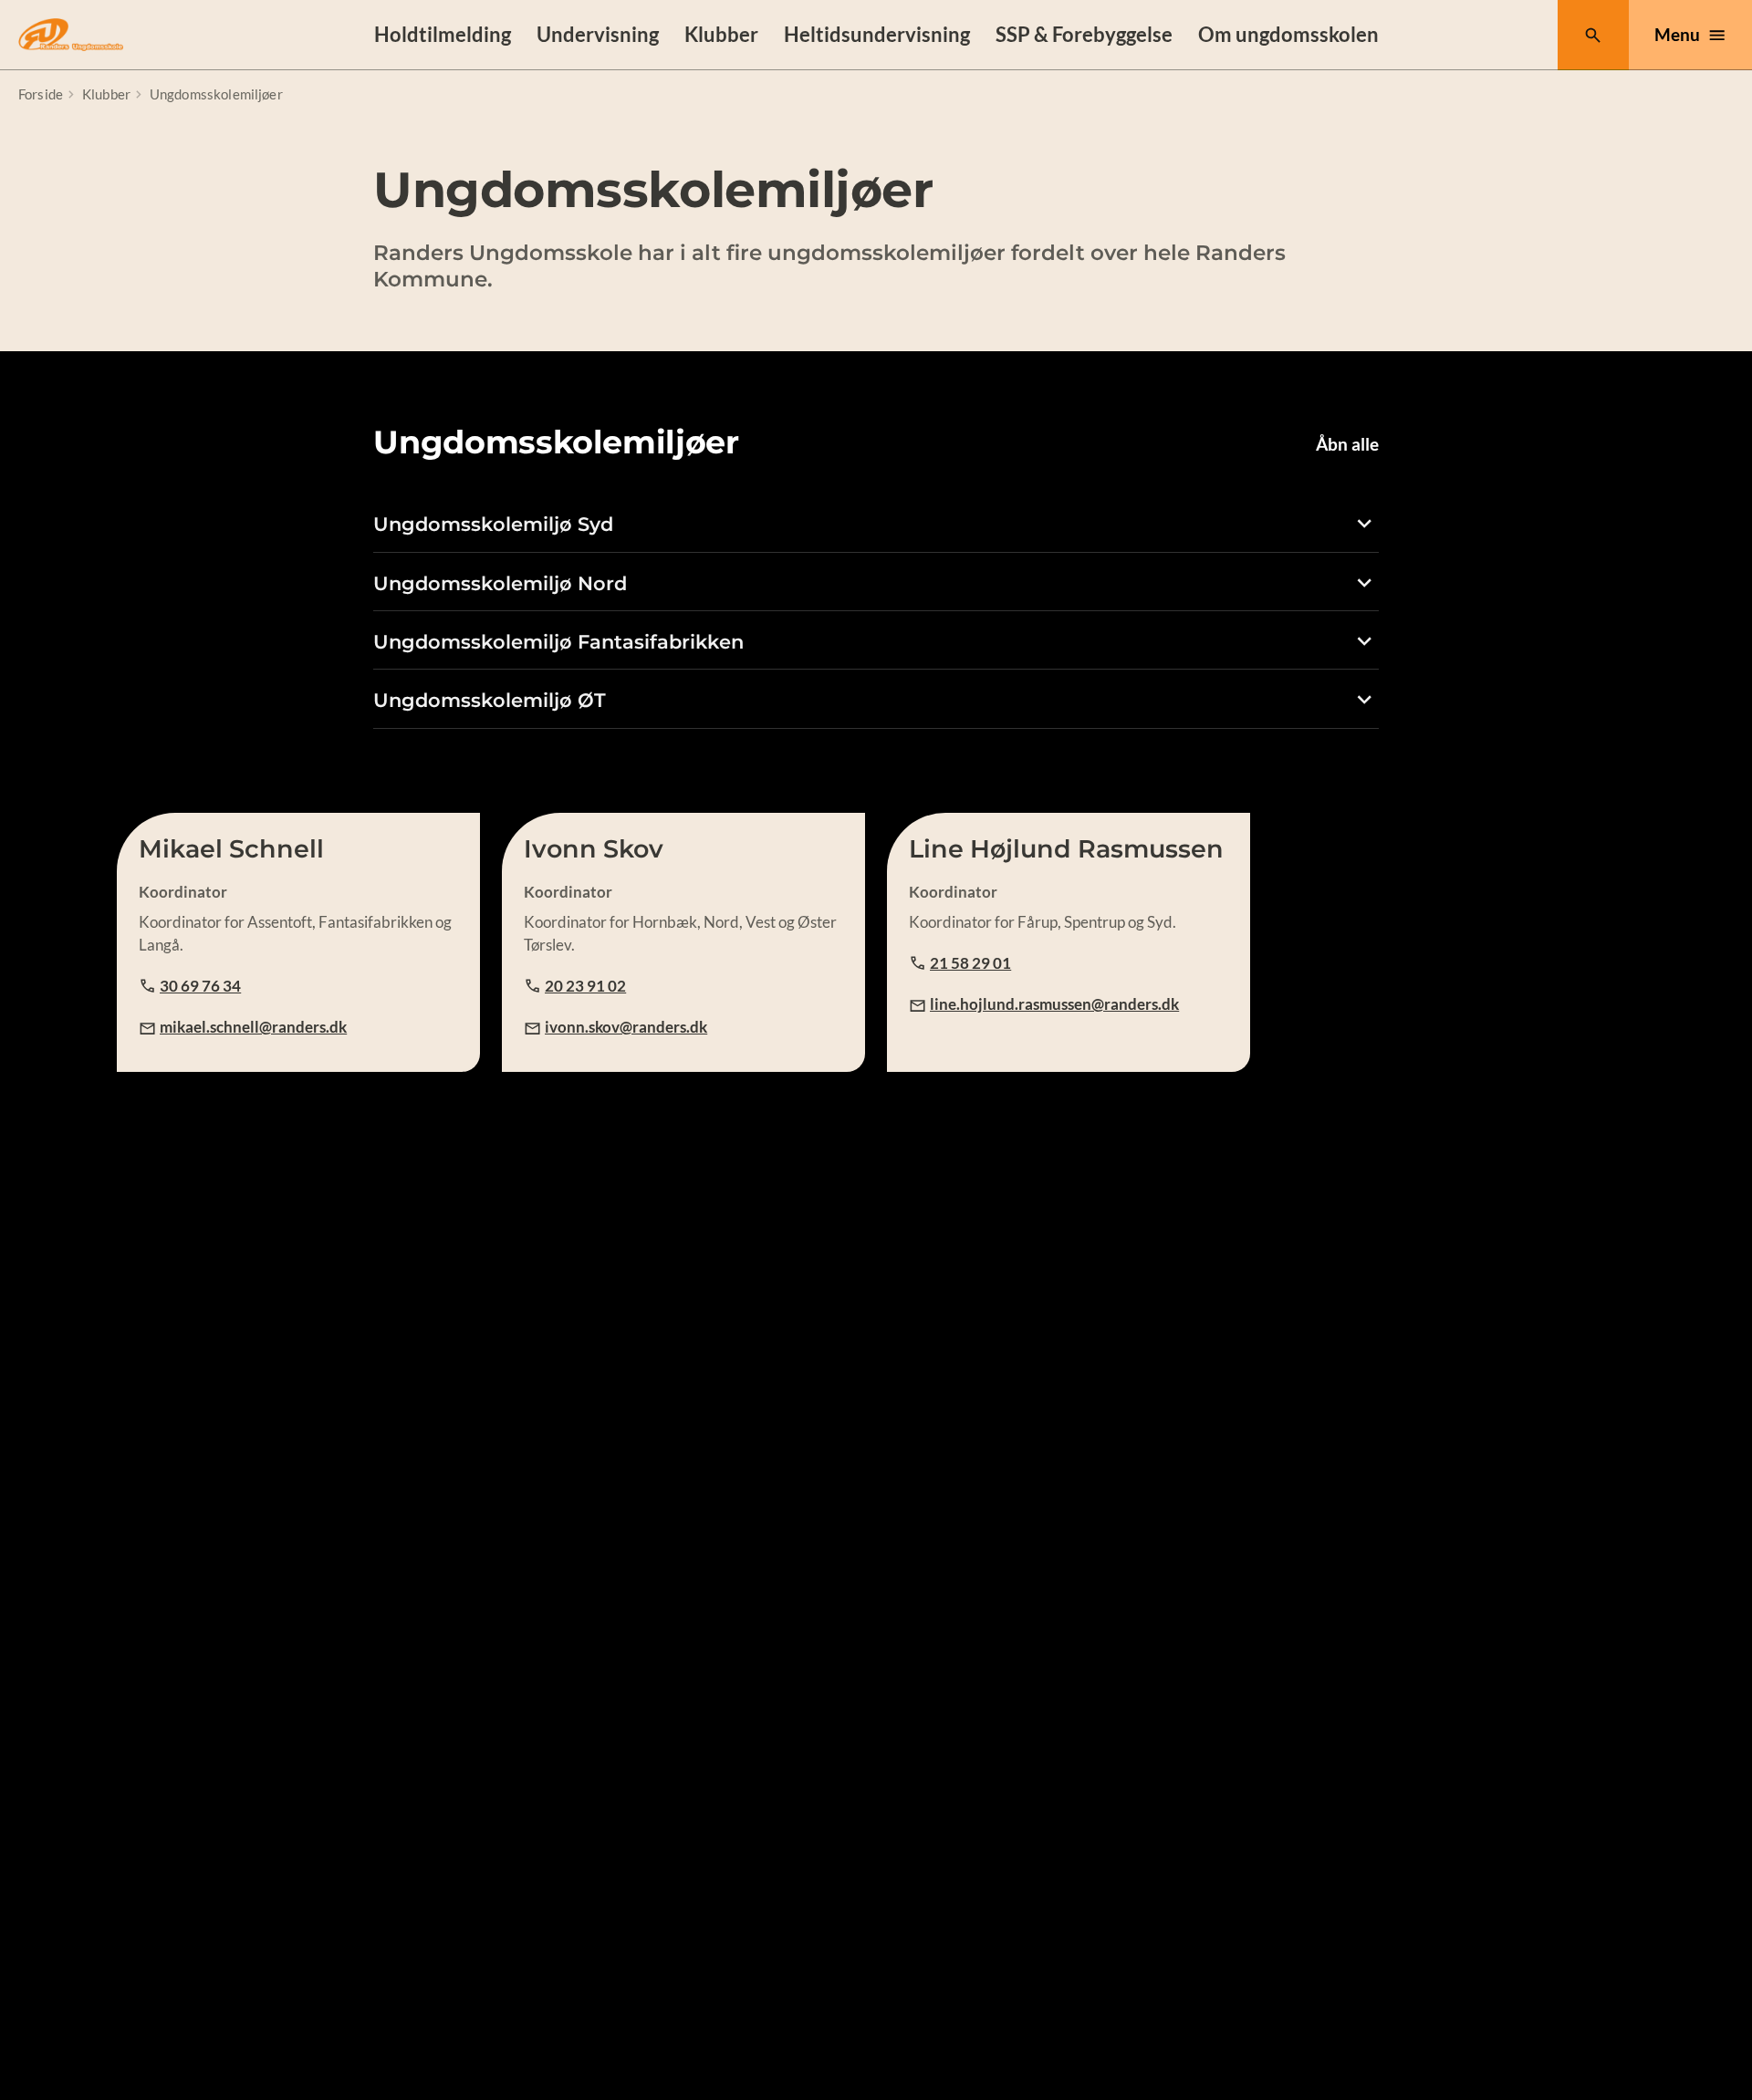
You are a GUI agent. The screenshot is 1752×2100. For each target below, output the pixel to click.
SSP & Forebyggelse (1084, 34)
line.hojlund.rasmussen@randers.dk (1054, 1004)
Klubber (721, 34)
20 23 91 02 (585, 986)
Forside (41, 94)
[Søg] (1593, 35)
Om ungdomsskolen (1288, 34)
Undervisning (598, 34)
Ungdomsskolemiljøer (216, 94)
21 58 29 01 (970, 963)
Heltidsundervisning (877, 34)
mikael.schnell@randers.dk (253, 1027)
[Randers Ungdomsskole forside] (71, 35)
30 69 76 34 (200, 986)
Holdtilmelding (443, 34)
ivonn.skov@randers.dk (626, 1027)
